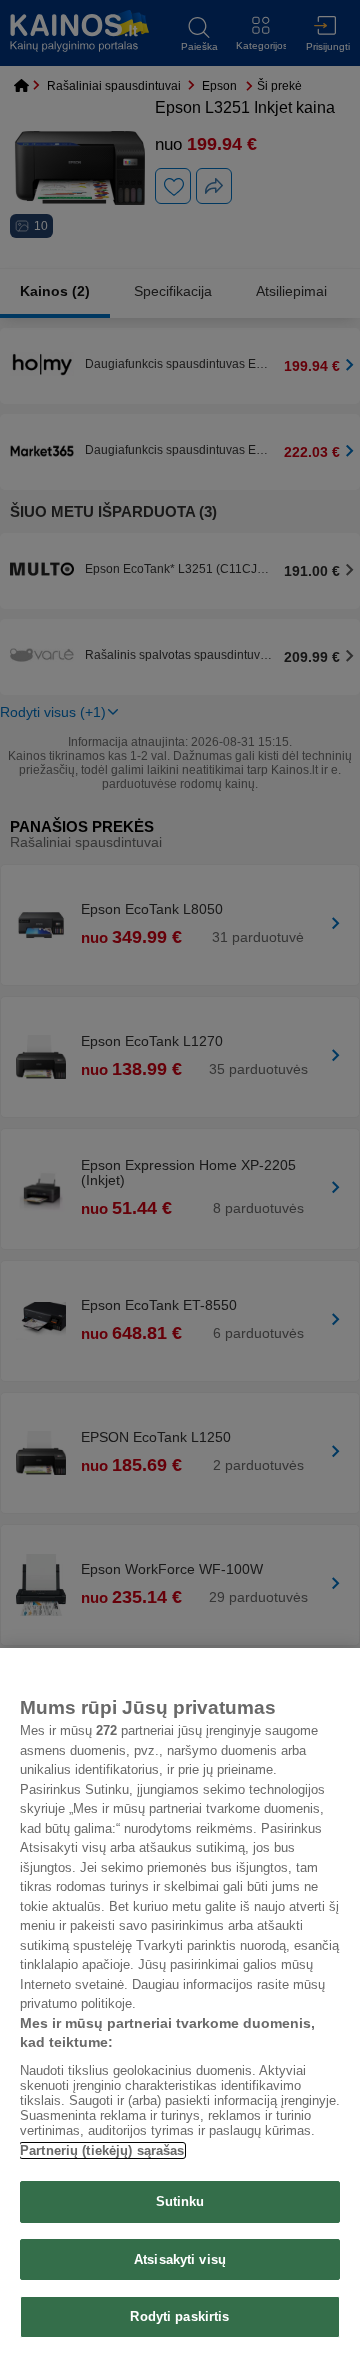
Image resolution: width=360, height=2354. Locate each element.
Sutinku (180, 2201)
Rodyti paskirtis (179, 2316)
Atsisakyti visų (180, 2259)
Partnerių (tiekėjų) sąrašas (102, 2150)
